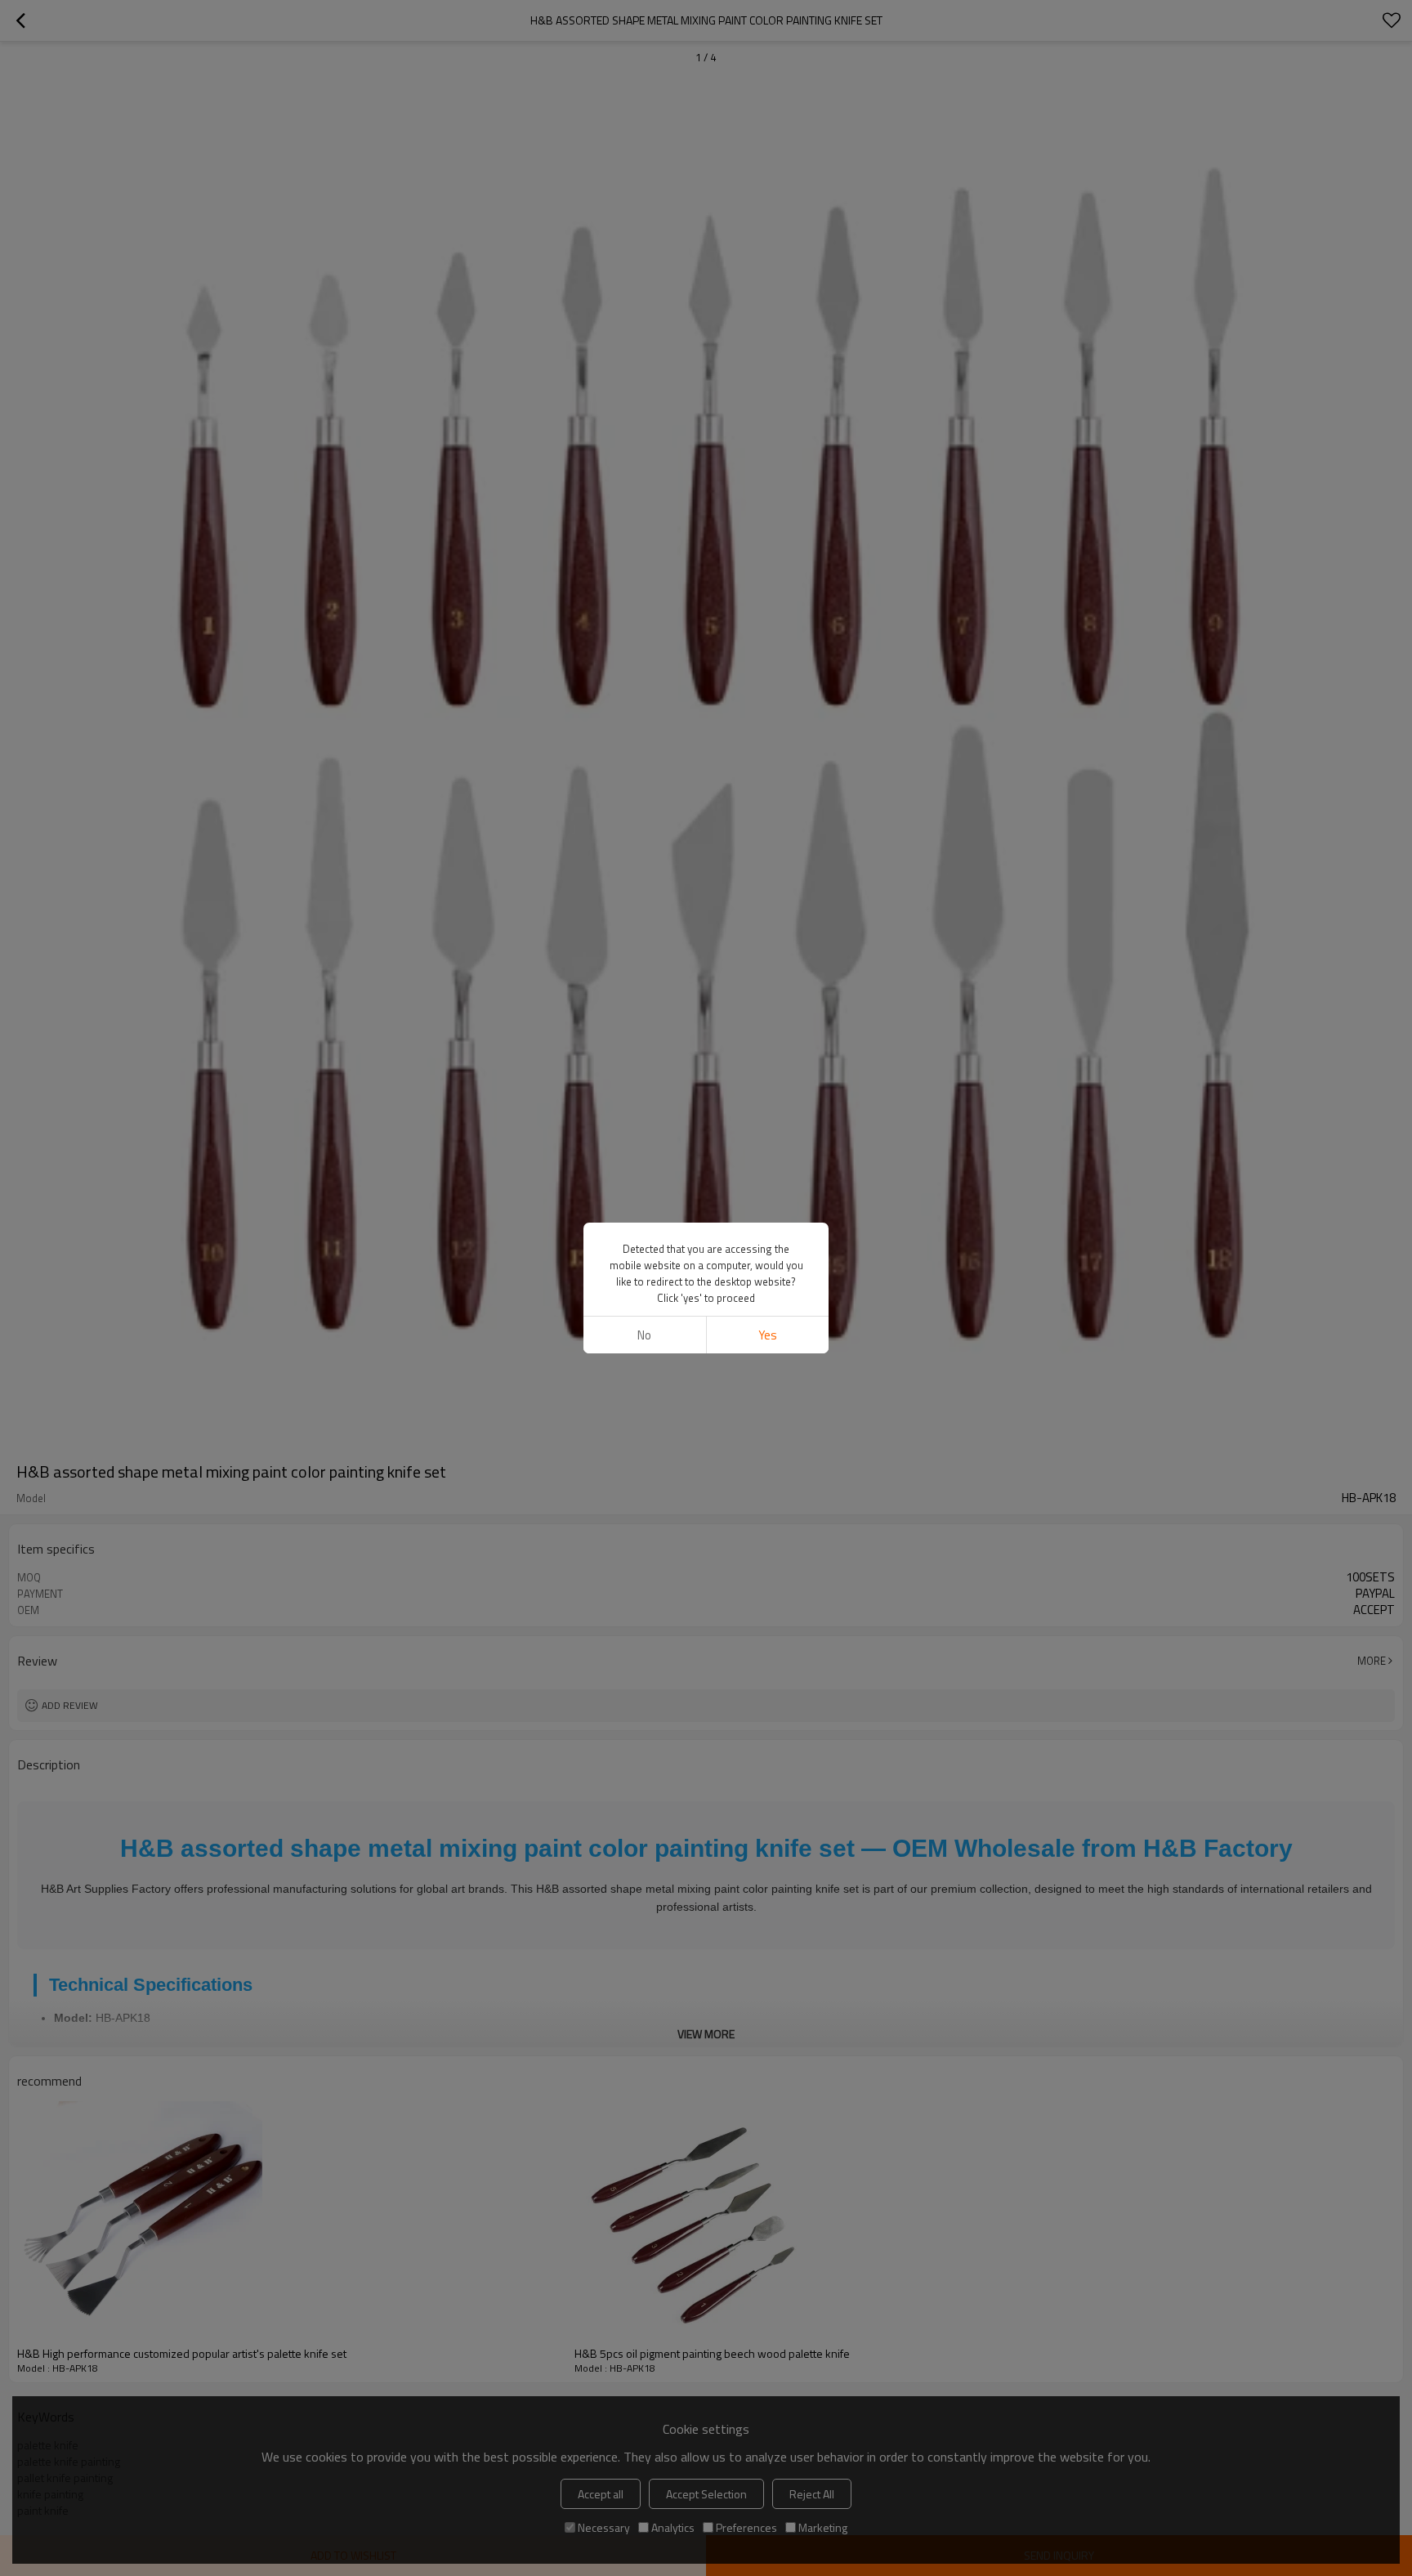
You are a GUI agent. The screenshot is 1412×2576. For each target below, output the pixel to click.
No (644, 1335)
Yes (768, 1335)
